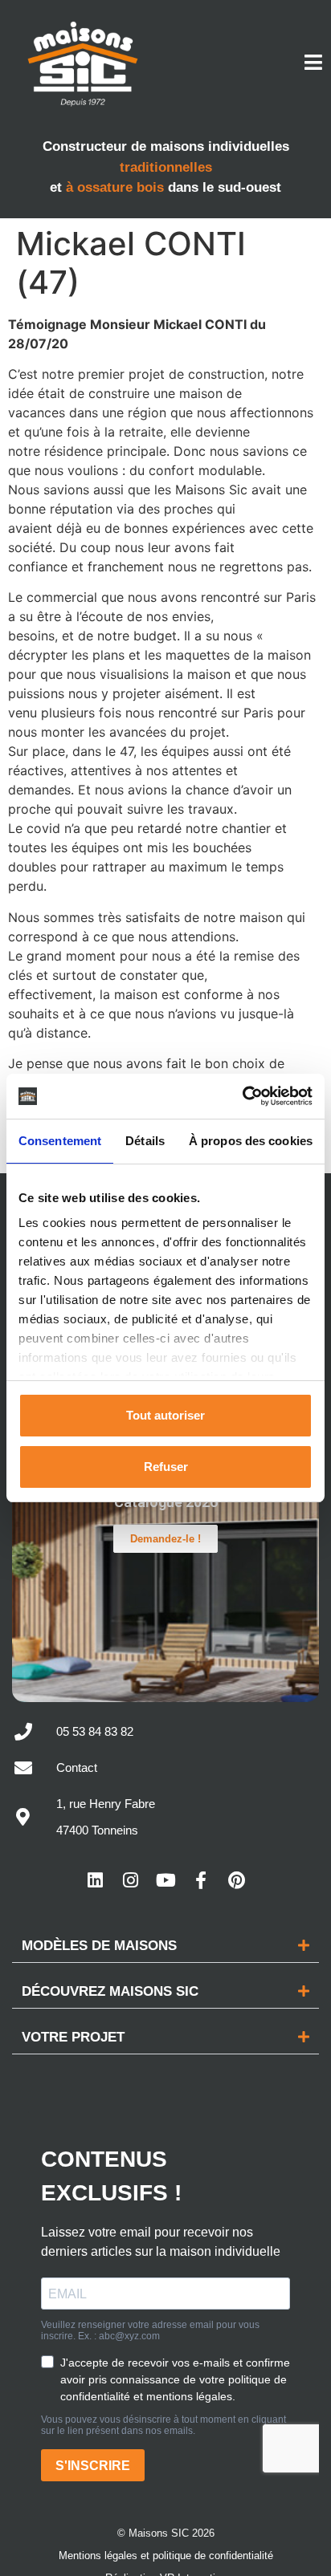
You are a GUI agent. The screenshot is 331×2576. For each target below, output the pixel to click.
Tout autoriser (165, 1415)
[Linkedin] (95, 1880)
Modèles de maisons (99, 1946)
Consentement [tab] (60, 1141)
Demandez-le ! (165, 1539)
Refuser (166, 1467)
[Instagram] (130, 1880)
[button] (165, 1946)
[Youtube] (165, 1880)
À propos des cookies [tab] (251, 1141)
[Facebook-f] (201, 1880)
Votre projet (73, 2037)
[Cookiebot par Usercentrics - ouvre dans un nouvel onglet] (242, 1096)
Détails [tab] (145, 1141)
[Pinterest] (236, 1880)
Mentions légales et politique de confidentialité (166, 2556)
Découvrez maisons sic (110, 1991)
